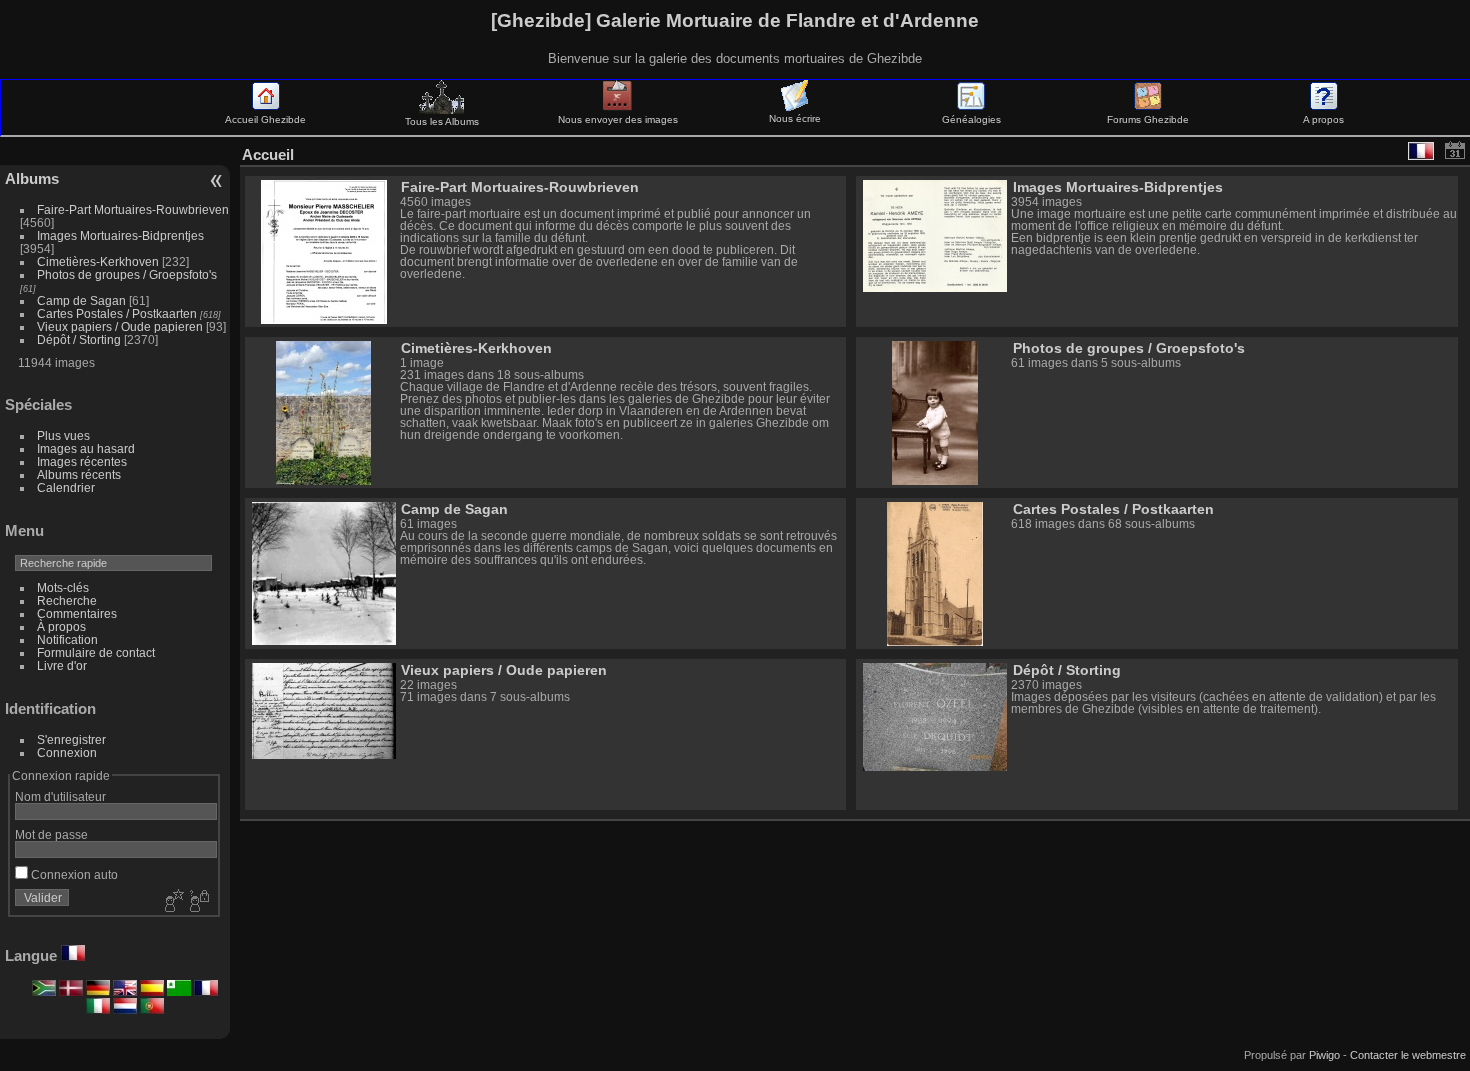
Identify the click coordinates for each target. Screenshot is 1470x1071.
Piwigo (1324, 1055)
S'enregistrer (71, 739)
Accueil (268, 154)
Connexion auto (73, 874)
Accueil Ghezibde (265, 119)
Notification (67, 639)
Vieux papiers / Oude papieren (120, 326)
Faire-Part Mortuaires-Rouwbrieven (133, 209)
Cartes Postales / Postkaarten (117, 313)
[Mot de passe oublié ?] (198, 902)
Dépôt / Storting (79, 339)
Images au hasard (86, 448)
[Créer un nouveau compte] (172, 902)
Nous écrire (795, 118)
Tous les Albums (442, 121)
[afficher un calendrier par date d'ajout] (1455, 150)
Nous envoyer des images (618, 119)
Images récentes (82, 461)
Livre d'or (62, 665)
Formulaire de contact (96, 652)
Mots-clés (63, 587)
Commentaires (77, 613)
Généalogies (971, 119)
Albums (32, 178)
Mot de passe (51, 834)
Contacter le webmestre (1408, 1055)
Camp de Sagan (81, 300)
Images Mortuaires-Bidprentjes (120, 235)
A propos (1323, 119)
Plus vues (63, 435)
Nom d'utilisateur (60, 796)
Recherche (67, 600)
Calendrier (66, 487)
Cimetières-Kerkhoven (98, 261)
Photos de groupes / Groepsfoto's (127, 274)
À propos (61, 626)
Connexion (67, 752)
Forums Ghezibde (1148, 119)
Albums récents (79, 474)
